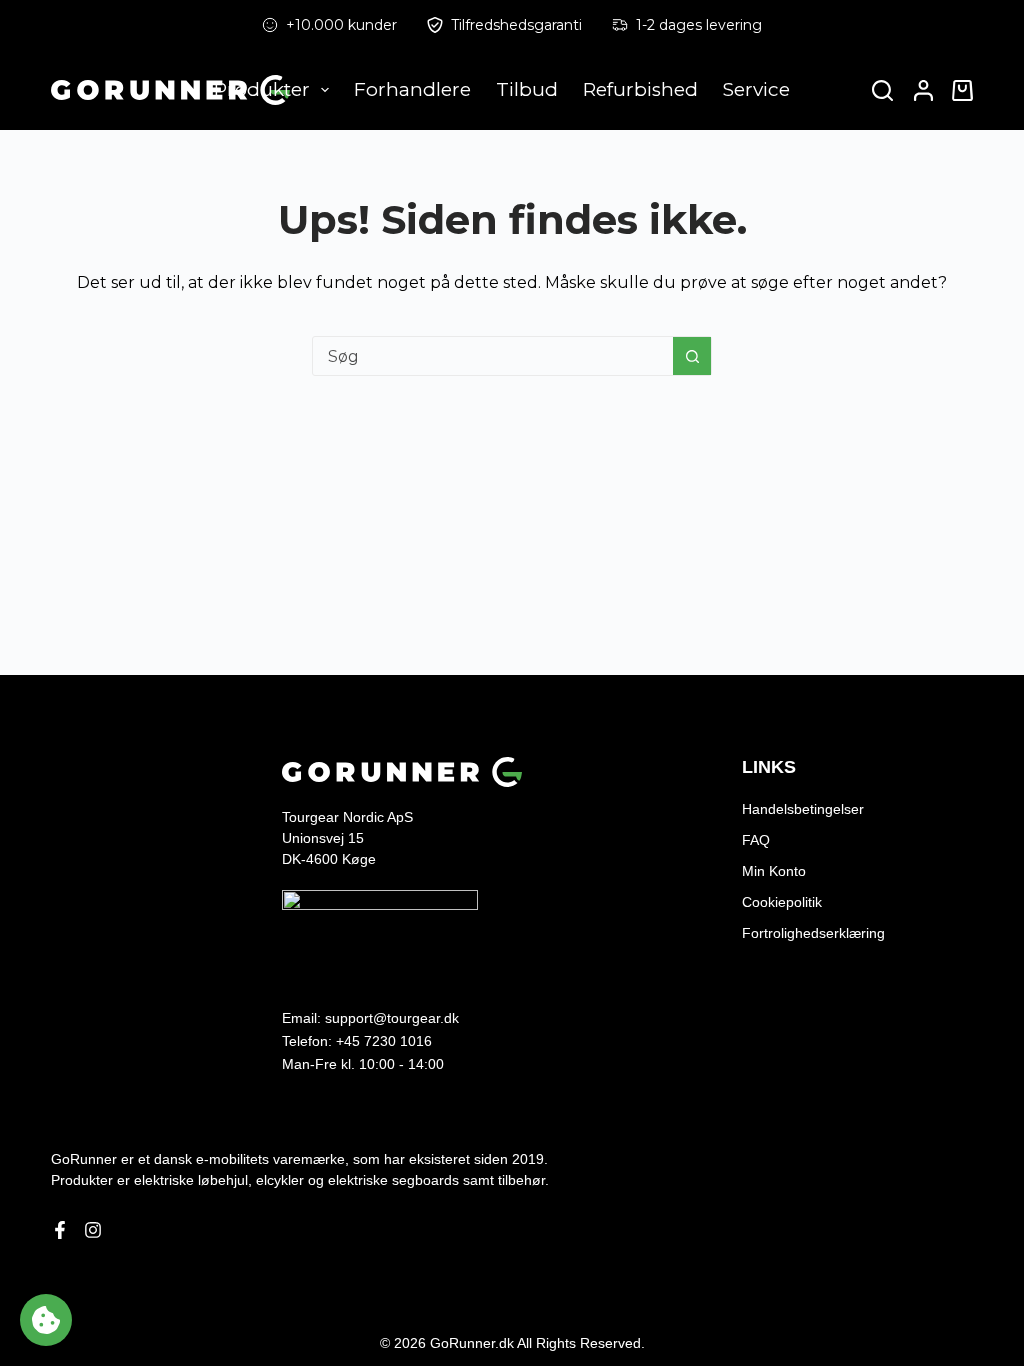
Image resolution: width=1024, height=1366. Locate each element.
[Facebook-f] (60, 1230)
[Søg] (882, 90)
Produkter (262, 89)
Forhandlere (412, 89)
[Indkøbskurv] (958, 90)
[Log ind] (923, 90)
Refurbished (640, 89)
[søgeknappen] (692, 356)
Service (756, 89)
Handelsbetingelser (803, 809)
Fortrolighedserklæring (813, 933)
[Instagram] (93, 1230)
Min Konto (774, 871)
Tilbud (527, 89)
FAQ (756, 840)
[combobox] (493, 356)
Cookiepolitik (782, 902)
